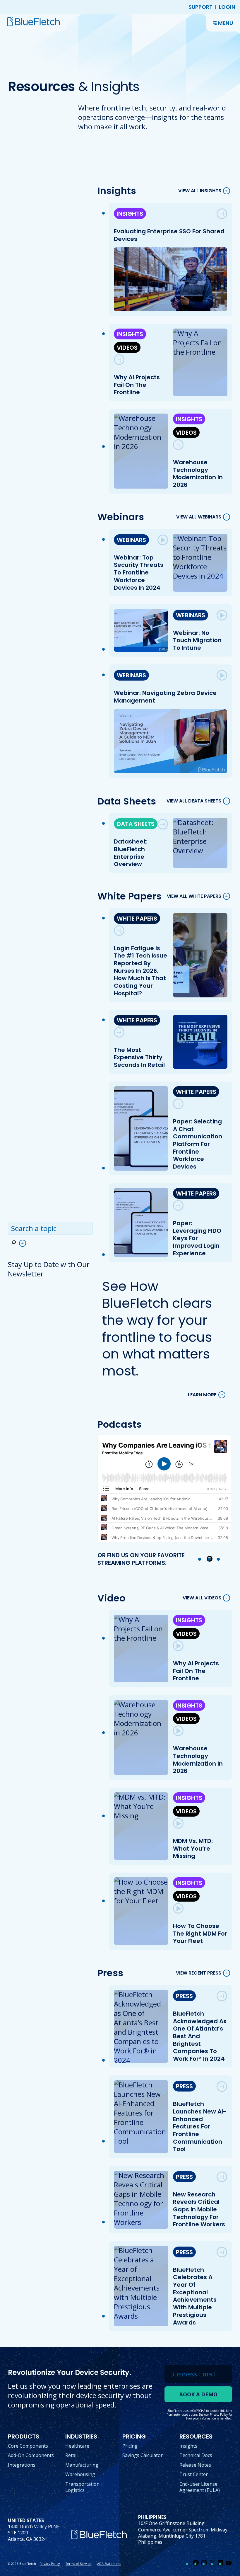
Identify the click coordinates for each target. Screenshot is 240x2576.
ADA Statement (109, 2564)
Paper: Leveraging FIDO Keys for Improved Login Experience (197, 1238)
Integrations (22, 2465)
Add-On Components (31, 2455)
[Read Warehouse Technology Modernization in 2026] (178, 445)
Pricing (130, 2446)
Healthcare (77, 2446)
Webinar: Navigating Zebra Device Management (166, 697)
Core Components (28, 2446)
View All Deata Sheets (194, 801)
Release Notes (195, 2465)
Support (200, 7)
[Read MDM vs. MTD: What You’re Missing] (178, 1823)
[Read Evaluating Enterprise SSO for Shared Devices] (222, 214)
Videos (127, 348)
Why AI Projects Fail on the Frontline (137, 385)
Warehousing (80, 2474)
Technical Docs (196, 2455)
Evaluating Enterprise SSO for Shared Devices (169, 235)
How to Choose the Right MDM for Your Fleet (200, 1933)
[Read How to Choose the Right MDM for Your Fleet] (178, 1908)
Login (227, 7)
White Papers (137, 919)
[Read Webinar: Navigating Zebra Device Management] (222, 675)
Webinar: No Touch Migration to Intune (197, 640)
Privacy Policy (50, 2564)
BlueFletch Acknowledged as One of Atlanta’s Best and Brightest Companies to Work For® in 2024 (200, 2036)
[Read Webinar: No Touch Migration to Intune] (222, 615)
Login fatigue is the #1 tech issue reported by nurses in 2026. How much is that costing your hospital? (141, 971)
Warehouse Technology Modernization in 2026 (198, 473)
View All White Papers (194, 896)
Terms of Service (78, 2564)
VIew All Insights (200, 191)
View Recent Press (199, 1973)
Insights (130, 214)
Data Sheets (136, 824)
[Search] (18, 1243)
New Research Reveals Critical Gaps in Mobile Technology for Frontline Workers (199, 2209)
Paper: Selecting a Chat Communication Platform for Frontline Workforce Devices (198, 1144)
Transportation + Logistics (84, 2487)
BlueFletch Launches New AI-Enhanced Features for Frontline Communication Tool (200, 2126)
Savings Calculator (143, 2455)
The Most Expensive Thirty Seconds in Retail (140, 1057)
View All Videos (202, 1598)
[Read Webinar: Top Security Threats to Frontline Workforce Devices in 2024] (163, 540)
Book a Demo (198, 2394)
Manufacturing (82, 2465)
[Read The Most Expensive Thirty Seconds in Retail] (119, 1032)
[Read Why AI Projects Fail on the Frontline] (119, 360)
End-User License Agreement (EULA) (200, 2487)
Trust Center (194, 2474)
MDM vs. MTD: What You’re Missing (193, 1848)
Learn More (202, 1395)
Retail (71, 2455)
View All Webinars (199, 517)
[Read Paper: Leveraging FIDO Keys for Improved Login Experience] (178, 1205)
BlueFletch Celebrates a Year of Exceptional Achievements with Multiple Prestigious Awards (195, 2296)
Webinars (132, 540)
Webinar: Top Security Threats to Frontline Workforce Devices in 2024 (139, 573)
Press (184, 1996)
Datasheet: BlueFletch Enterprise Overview (131, 853)
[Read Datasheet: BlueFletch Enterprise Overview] (163, 824)
